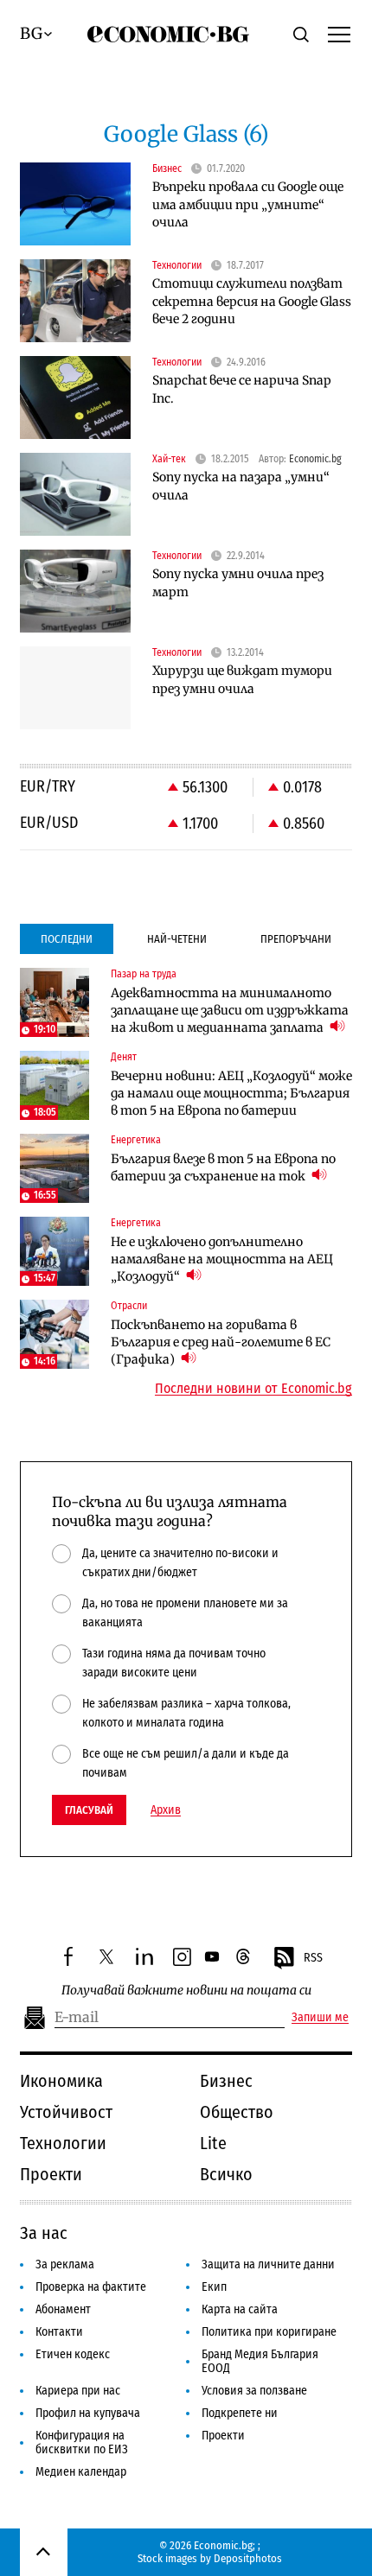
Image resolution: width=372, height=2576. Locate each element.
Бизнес (226, 2081)
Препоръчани (296, 939)
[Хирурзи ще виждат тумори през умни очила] (75, 688)
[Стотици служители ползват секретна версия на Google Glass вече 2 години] (75, 301)
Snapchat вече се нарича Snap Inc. (242, 389)
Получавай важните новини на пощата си (186, 1991)
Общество (237, 2112)
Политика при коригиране (269, 2332)
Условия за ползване (254, 2391)
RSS (313, 1958)
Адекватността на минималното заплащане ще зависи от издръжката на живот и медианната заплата (230, 1010)
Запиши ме (320, 2018)
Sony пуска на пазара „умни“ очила (241, 486)
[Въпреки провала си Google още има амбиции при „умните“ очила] (75, 204)
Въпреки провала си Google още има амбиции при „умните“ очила (248, 204)
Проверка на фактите (91, 2287)
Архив (166, 1810)
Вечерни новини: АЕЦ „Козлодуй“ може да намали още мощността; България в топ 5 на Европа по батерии (231, 1093)
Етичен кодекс (73, 2354)
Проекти (51, 2174)
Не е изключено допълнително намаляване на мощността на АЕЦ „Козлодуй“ (222, 1259)
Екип (214, 2287)
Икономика (61, 2081)
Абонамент (63, 2309)
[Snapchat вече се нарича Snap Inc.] (75, 398)
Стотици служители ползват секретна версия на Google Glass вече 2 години (252, 301)
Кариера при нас (78, 2391)
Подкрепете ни (240, 2413)
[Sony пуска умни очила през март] (75, 591)
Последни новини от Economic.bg (253, 1389)
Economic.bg (315, 459)
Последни (67, 939)
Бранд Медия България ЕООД (260, 2361)
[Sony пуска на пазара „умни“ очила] (75, 494)
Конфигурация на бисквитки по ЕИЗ (82, 2442)
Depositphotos (248, 2558)
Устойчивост (66, 2112)
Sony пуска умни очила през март (238, 583)
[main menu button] (339, 34)
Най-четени (177, 939)
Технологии (63, 2143)
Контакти (59, 2332)
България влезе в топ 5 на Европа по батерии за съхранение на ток (223, 1167)
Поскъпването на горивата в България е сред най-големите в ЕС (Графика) (221, 1342)
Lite (213, 2143)
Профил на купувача (88, 2413)
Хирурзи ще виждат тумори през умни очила (242, 680)
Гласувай (89, 1810)
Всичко (226, 2174)
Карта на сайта (240, 2309)
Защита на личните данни (268, 2264)
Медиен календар (81, 2472)
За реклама (65, 2264)
